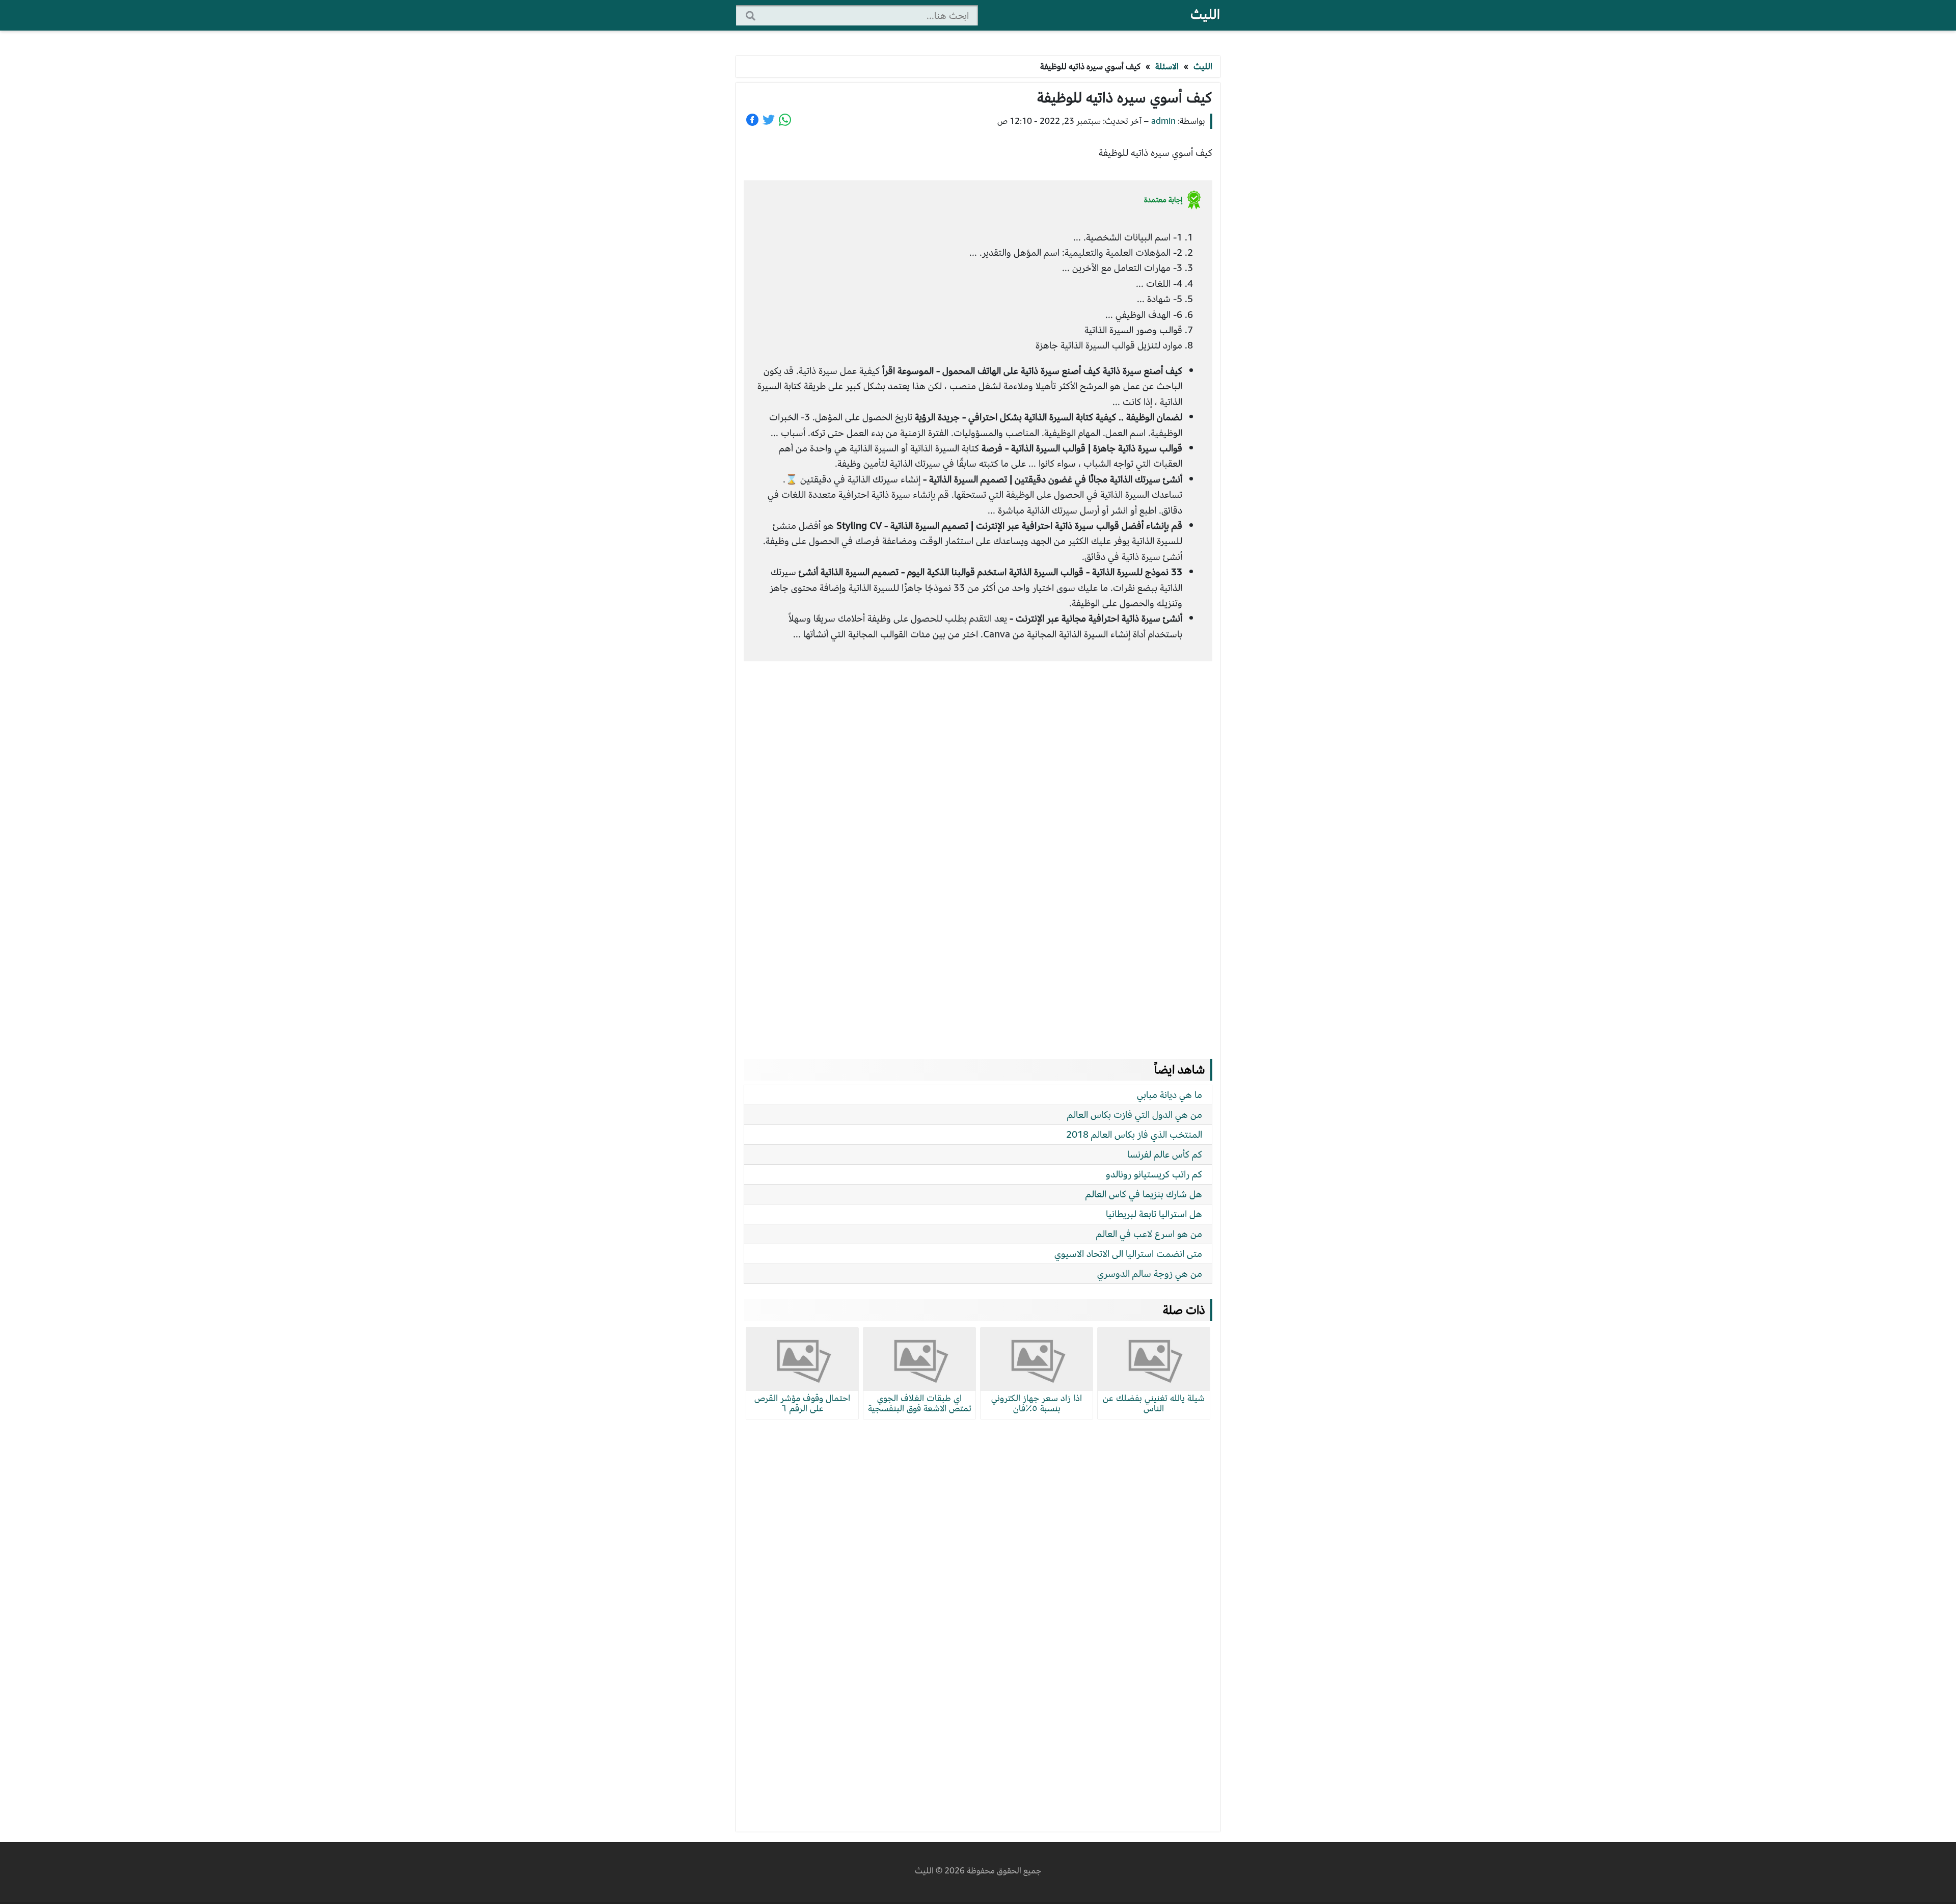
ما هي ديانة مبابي (1170, 1095)
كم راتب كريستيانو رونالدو (1154, 1174)
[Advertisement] (978, 850)
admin (1163, 121)
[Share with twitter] (769, 120)
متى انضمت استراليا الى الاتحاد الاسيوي (1128, 1254)
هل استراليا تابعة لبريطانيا (1154, 1214)
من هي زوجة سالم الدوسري (1150, 1273)
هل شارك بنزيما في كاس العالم (1144, 1194)
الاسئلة (1167, 66)
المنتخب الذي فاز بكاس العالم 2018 (1134, 1134)
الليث (1205, 15)
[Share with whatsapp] (785, 120)
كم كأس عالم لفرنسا (1165, 1154)
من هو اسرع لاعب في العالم (1149, 1234)
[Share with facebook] (752, 120)
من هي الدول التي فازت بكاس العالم (1135, 1115)
